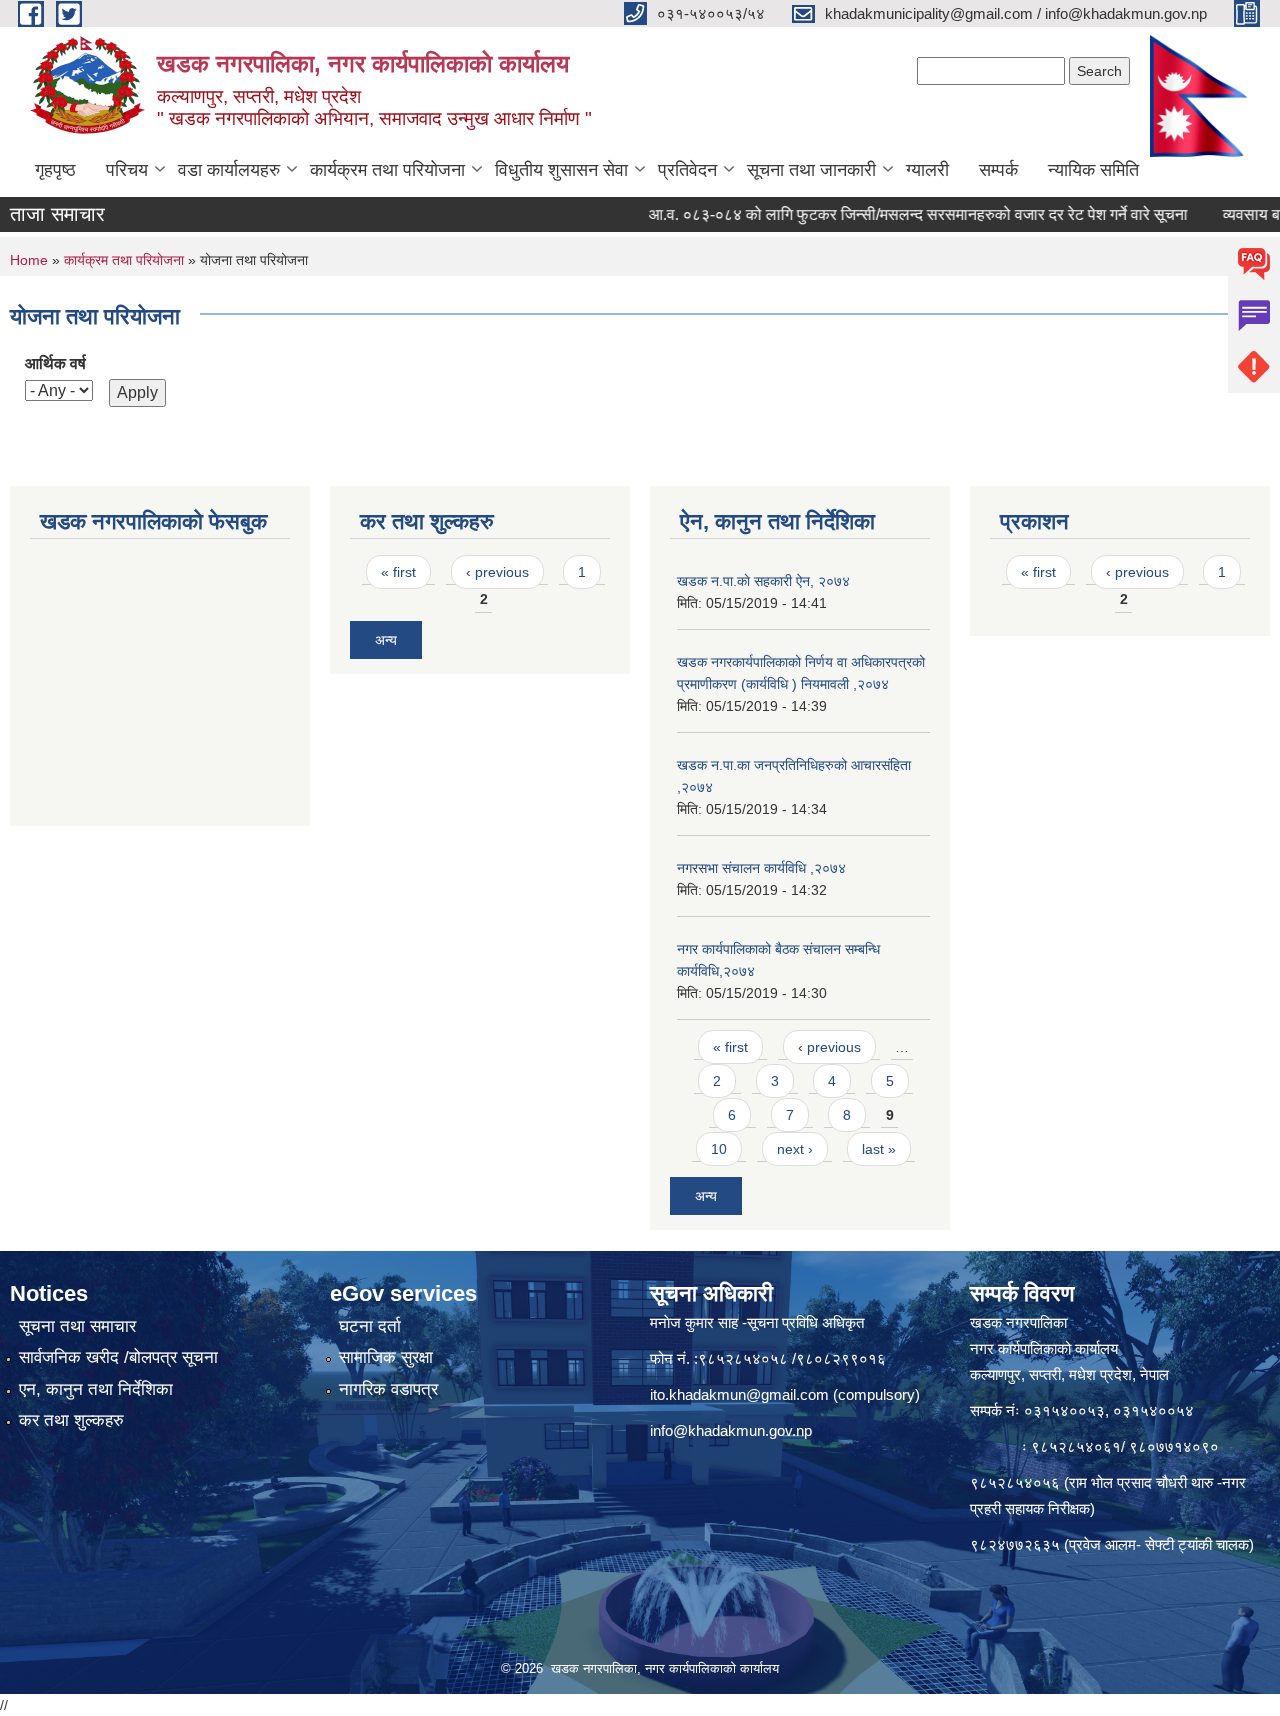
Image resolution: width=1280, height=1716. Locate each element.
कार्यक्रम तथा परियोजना (387, 170)
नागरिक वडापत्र (388, 1389)
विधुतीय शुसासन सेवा (561, 170)
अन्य (386, 640)
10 (719, 1149)
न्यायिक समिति (1093, 170)
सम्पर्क (998, 170)
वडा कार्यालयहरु (229, 170)
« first (398, 572)
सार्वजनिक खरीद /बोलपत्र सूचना (118, 1357)
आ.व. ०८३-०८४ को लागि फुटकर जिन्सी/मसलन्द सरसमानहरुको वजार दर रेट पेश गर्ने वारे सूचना (887, 214)
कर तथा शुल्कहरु (71, 1420)
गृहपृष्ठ (55, 170)
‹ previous (497, 572)
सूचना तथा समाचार (77, 1326)
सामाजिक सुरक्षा (386, 1357)
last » (879, 1149)
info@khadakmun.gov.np (731, 1430)
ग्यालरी (927, 170)
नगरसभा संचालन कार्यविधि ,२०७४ (761, 868)
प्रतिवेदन (687, 170)
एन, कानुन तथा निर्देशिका (96, 1389)
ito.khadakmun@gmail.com (739, 1394)
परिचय (127, 170)
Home (29, 260)
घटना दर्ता (370, 1326)
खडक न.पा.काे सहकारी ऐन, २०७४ (763, 581)
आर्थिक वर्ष (55, 363)
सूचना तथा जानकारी (811, 170)
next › (795, 1149)
